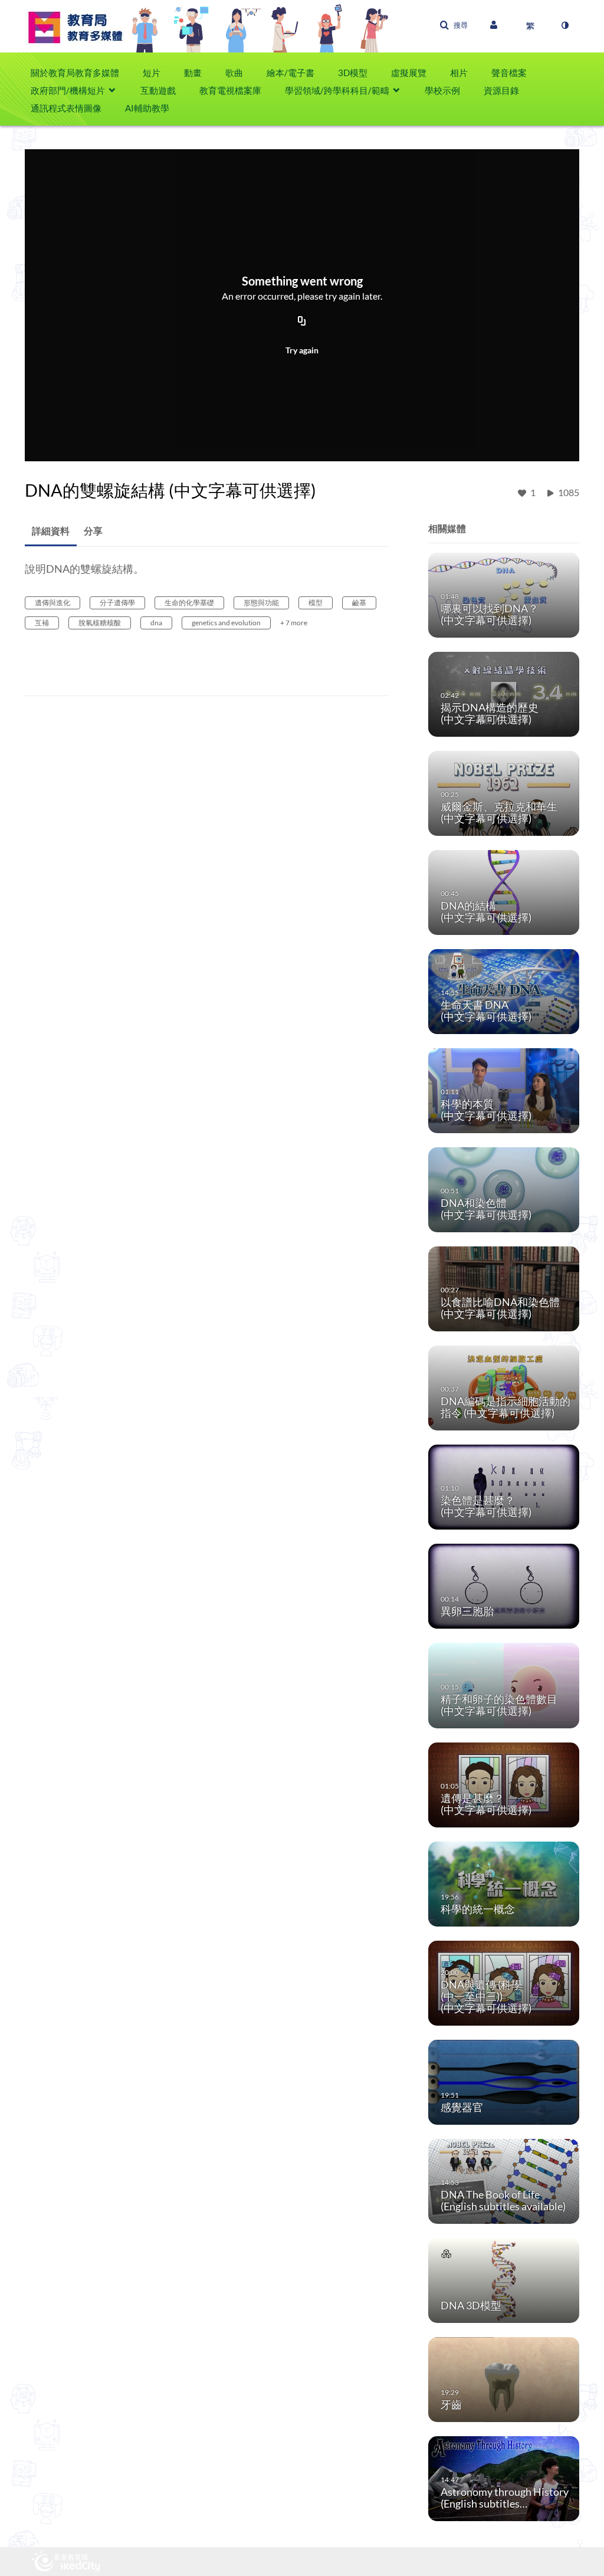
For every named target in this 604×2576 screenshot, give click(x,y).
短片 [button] (152, 73)
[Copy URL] (302, 321)
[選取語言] (530, 25)
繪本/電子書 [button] (290, 73)
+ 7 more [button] (294, 623)
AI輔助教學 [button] (147, 108)
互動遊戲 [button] (158, 90)
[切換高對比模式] (564, 25)
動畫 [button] (193, 73)
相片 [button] (459, 73)
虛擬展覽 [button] (409, 73)
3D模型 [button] (353, 73)
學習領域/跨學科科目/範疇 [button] (337, 90)
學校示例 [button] (442, 90)
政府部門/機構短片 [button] (68, 90)
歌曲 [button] (234, 73)
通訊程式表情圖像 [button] (66, 108)
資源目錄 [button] (501, 90)
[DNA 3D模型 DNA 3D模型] (504, 2280)
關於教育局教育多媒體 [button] (75, 73)
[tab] (51, 531)
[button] (454, 25)
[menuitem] (81, 73)
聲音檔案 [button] (509, 73)
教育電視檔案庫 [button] (230, 90)
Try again (302, 350)
